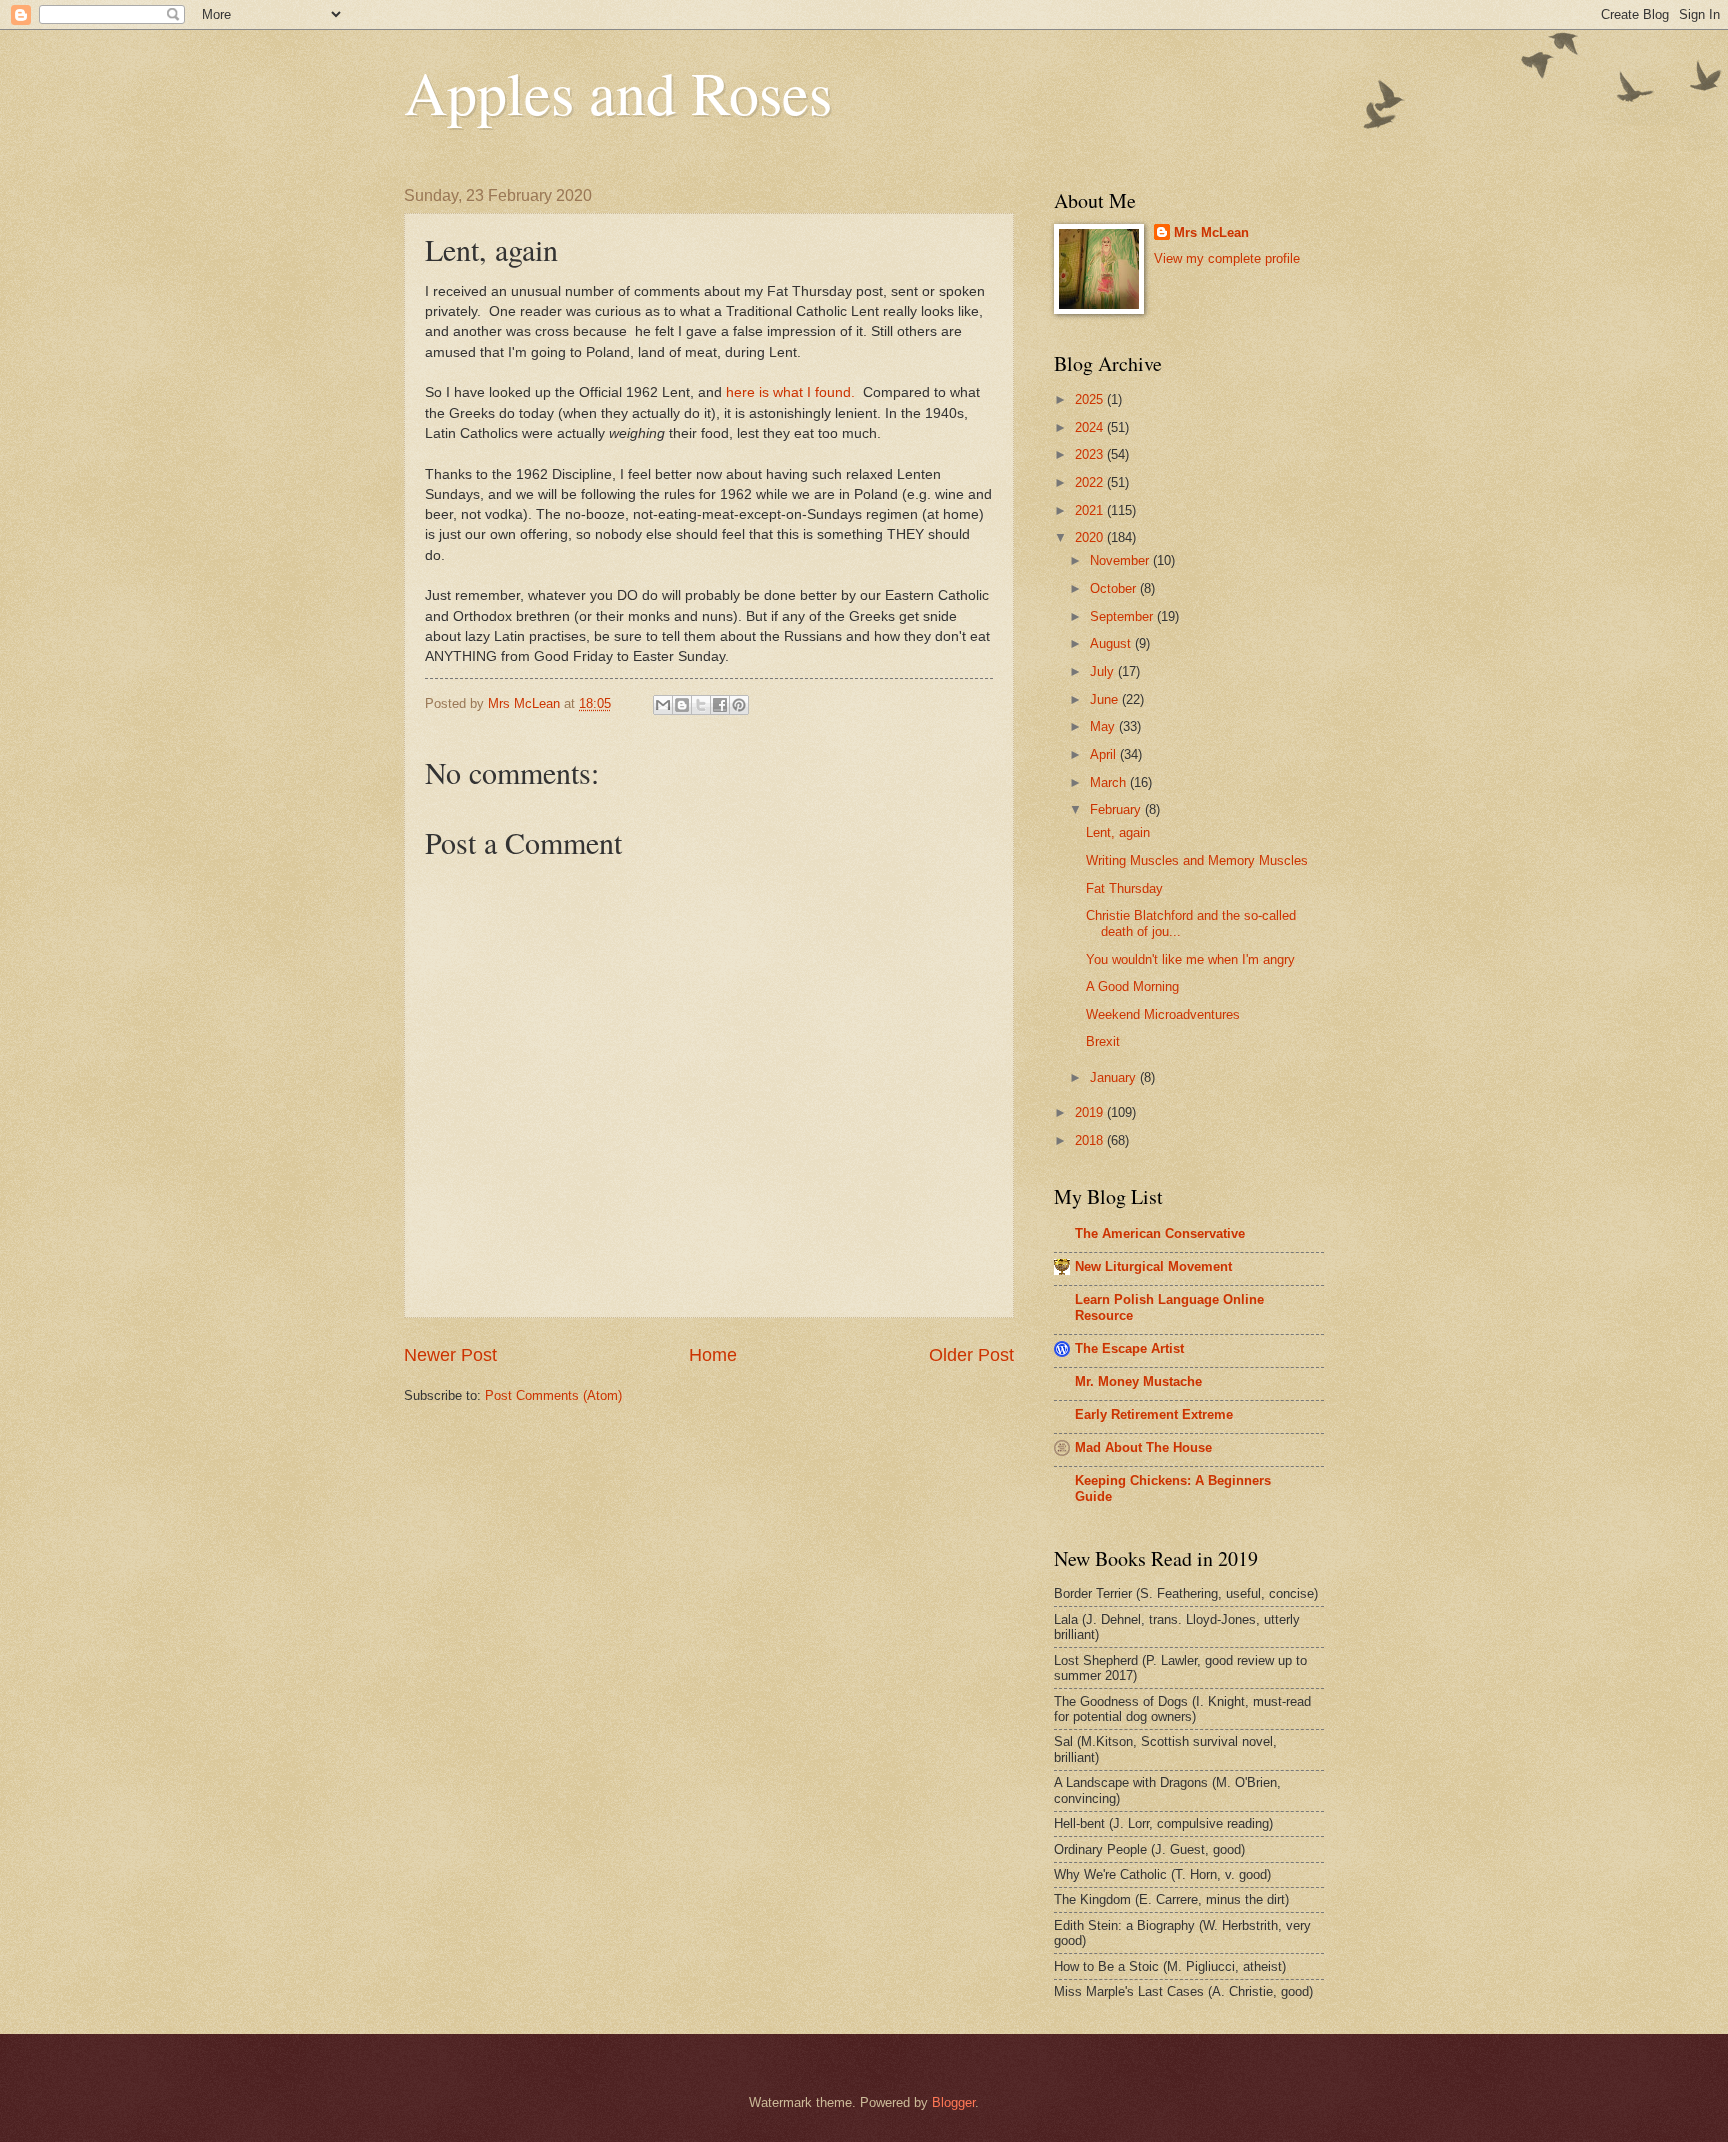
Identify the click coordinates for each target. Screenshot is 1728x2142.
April (1105, 754)
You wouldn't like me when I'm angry (1190, 959)
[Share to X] (701, 705)
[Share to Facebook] (720, 705)
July (1104, 671)
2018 (1091, 1140)
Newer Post (450, 1355)
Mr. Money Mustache (1138, 1381)
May (1104, 726)
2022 (1091, 482)
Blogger (953, 2102)
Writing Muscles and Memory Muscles (1197, 860)
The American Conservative (1160, 1233)
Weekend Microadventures (1163, 1014)
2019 (1091, 1112)
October (1115, 588)
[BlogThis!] (682, 705)
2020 (1091, 537)
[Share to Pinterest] (739, 705)
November (1121, 560)
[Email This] (663, 705)
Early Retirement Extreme (1154, 1414)
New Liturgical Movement (1153, 1266)
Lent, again (1118, 832)
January (1115, 1077)
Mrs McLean (1211, 232)
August (1112, 643)
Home (713, 1355)
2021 (1091, 510)
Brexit (1103, 1041)
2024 (1091, 427)
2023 (1091, 454)
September (1123, 616)
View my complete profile (1227, 258)
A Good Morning (1132, 986)
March (1110, 782)
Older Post (971, 1355)
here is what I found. (792, 392)
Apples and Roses (618, 92)
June (1106, 699)
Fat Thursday (1124, 888)
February (1117, 809)
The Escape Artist (1129, 1348)
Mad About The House (1143, 1447)
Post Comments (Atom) (553, 1395)
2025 (1091, 399)
